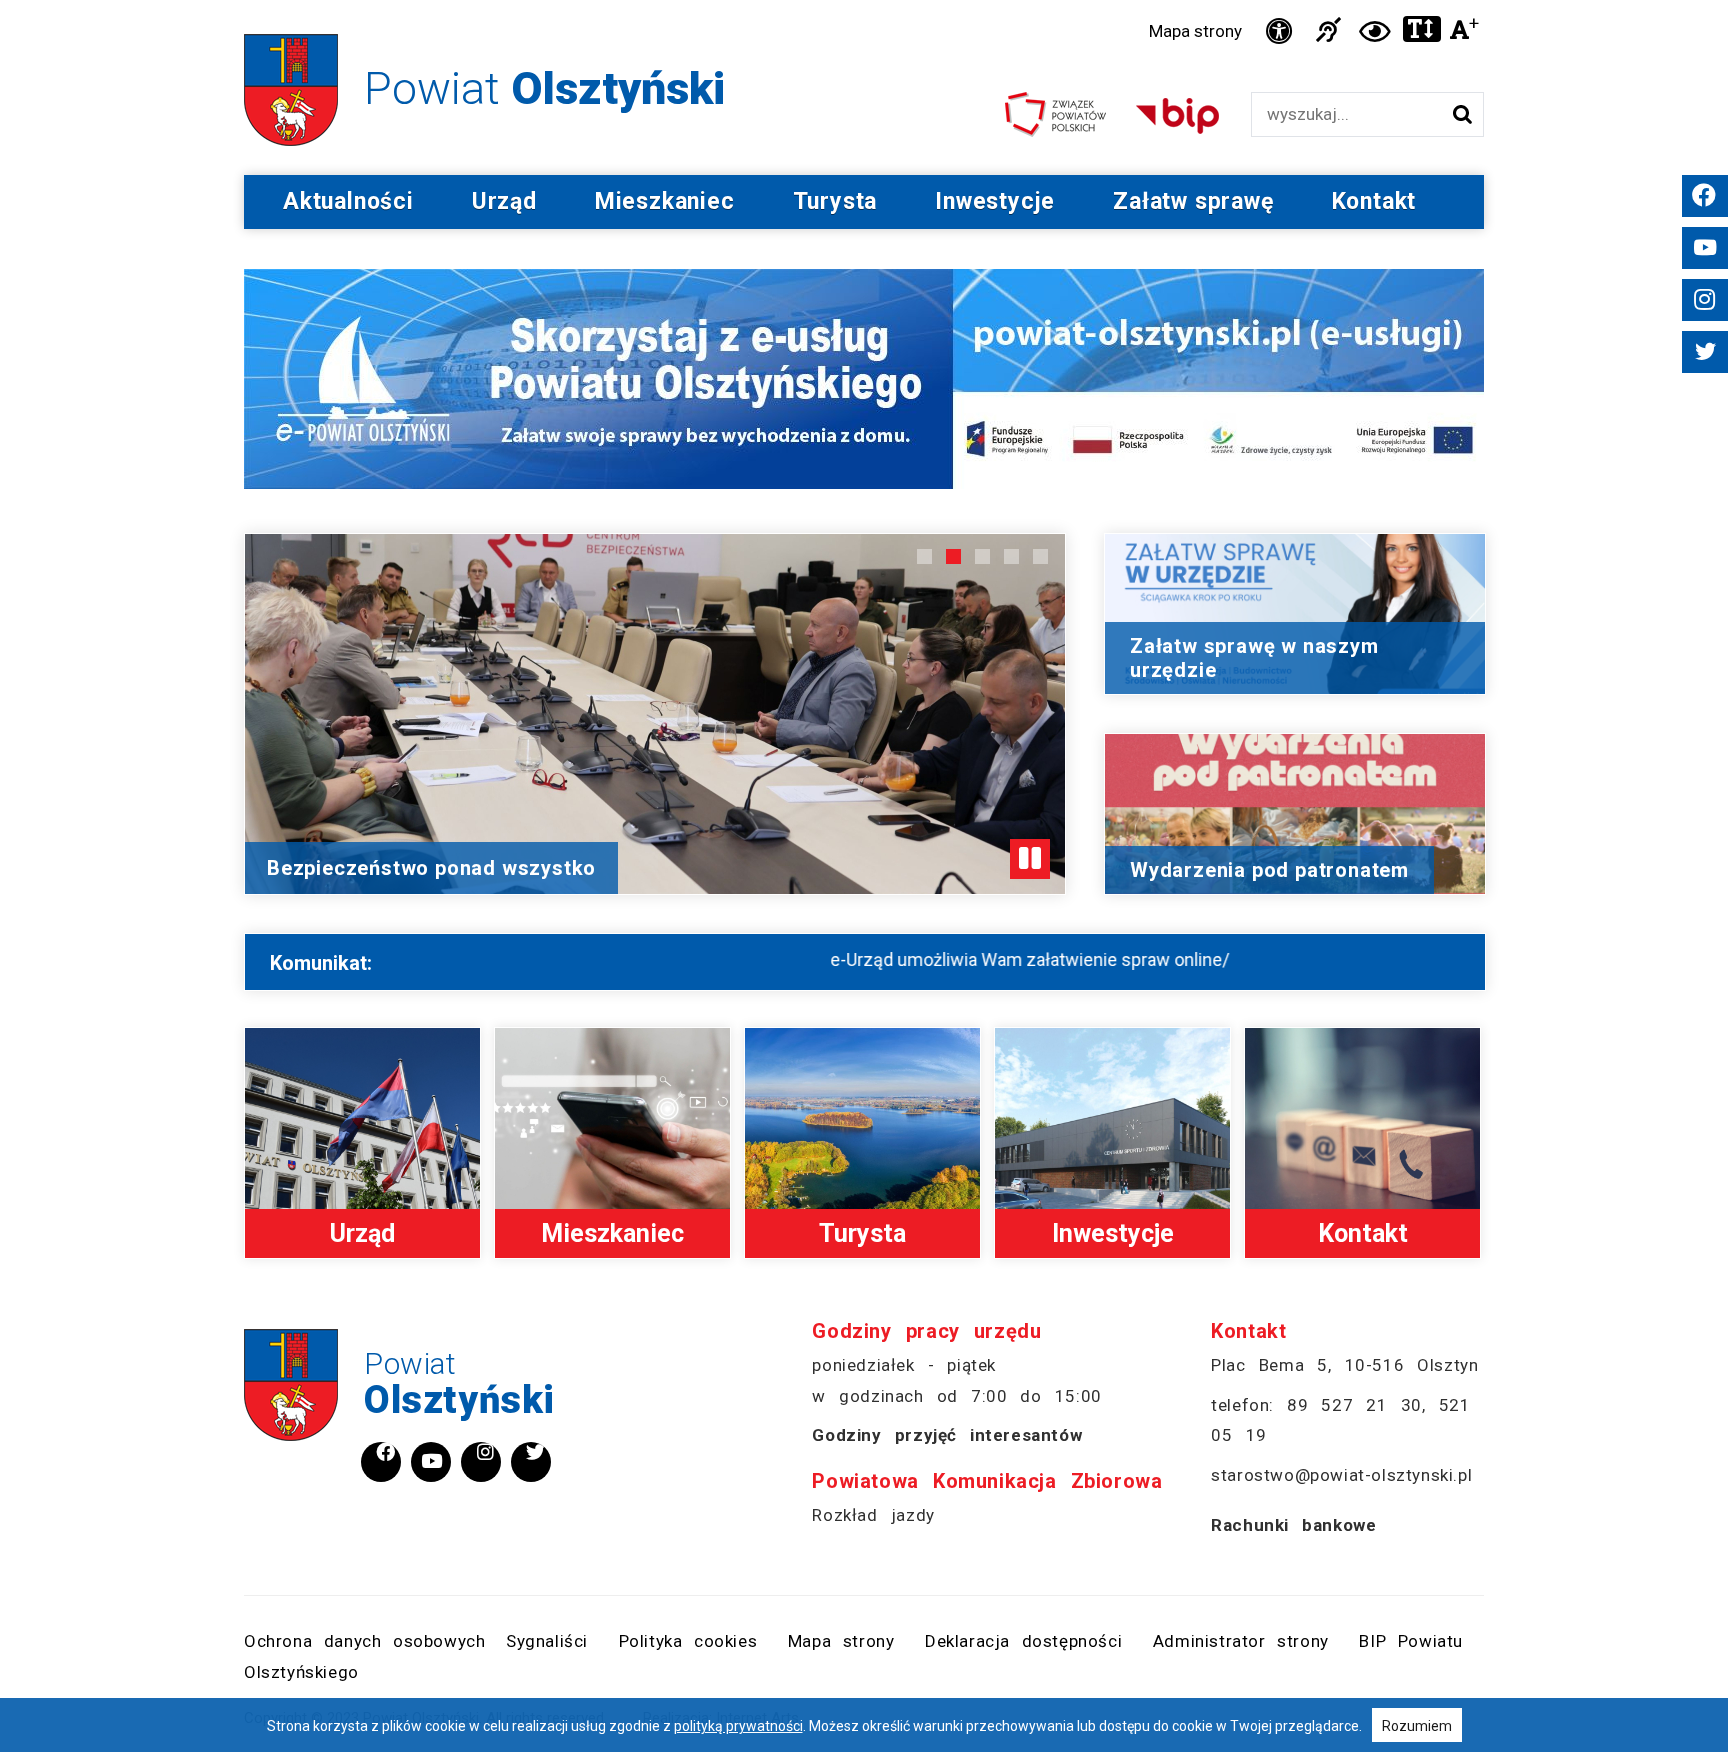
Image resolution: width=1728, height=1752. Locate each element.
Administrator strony (1241, 1641)
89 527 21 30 (1354, 1405)
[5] (1040, 556)
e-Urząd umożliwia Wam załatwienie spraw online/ (904, 959)
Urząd (504, 201)
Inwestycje (995, 201)
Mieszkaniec (665, 201)
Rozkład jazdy (873, 1515)
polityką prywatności (738, 1726)
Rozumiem (1417, 1726)
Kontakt (1374, 201)
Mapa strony (1195, 31)
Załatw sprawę (1193, 201)
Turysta (835, 201)
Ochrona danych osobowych (364, 1641)
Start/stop (1030, 859)
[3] (982, 556)
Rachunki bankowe (1293, 1525)
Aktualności (348, 201)
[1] (924, 556)
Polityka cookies (688, 1641)
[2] (953, 556)
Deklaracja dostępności (1023, 1641)
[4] (1011, 556)
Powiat (459, 1384)
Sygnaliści (547, 1641)
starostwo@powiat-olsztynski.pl (1341, 1475)
